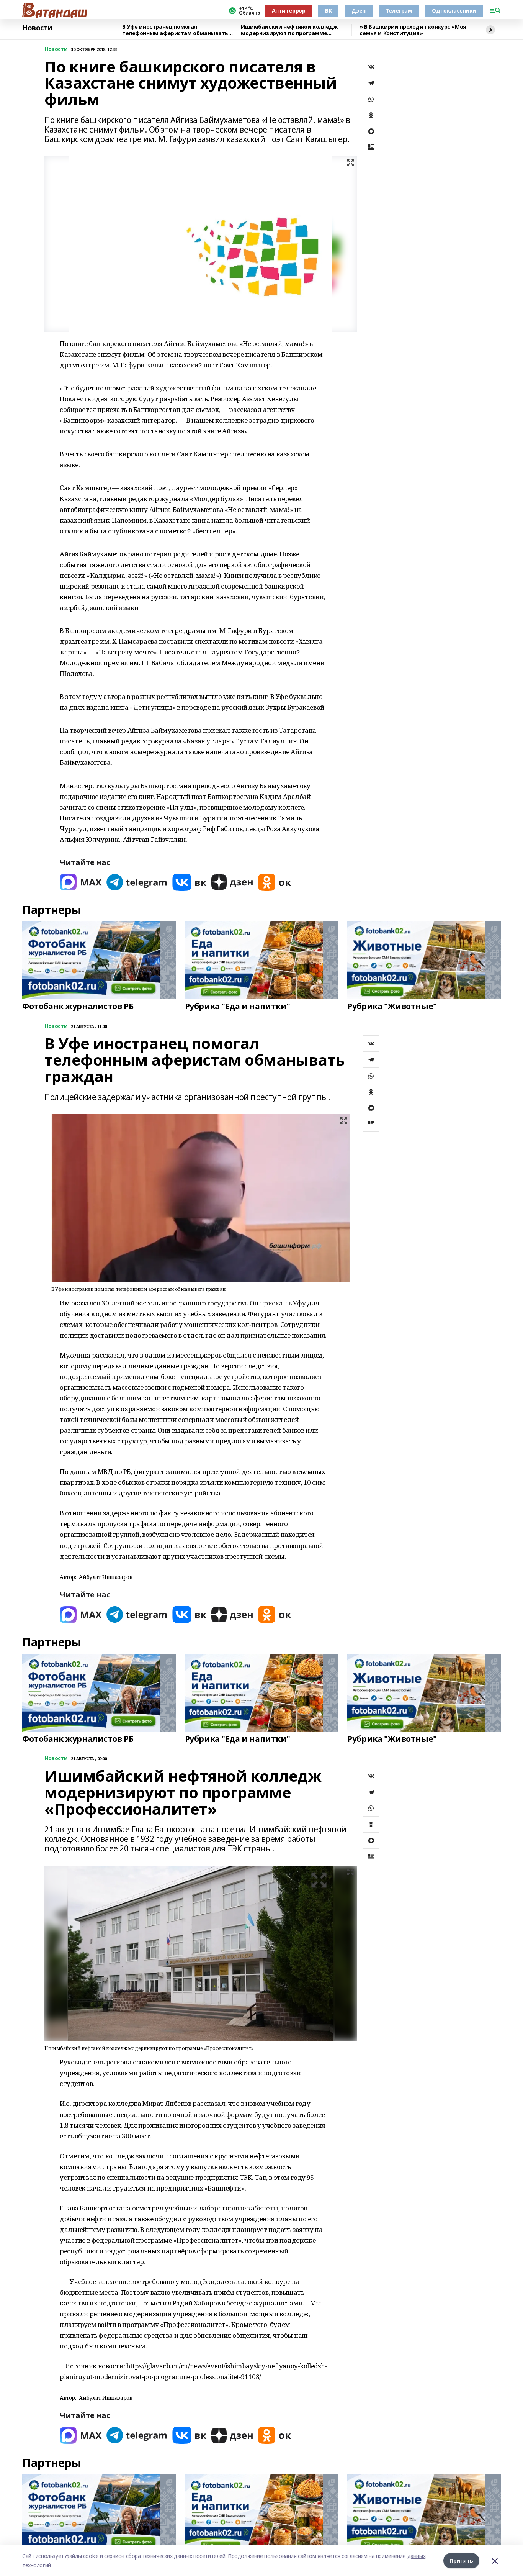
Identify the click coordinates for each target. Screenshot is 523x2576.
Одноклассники (454, 11)
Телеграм (399, 11)
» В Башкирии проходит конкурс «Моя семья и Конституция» (413, 30)
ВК (328, 11)
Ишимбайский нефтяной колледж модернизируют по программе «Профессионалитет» (289, 30)
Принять (461, 2560)
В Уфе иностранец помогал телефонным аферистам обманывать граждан (175, 30)
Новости (37, 28)
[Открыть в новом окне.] (81, 882)
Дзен (358, 11)
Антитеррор (289, 11)
